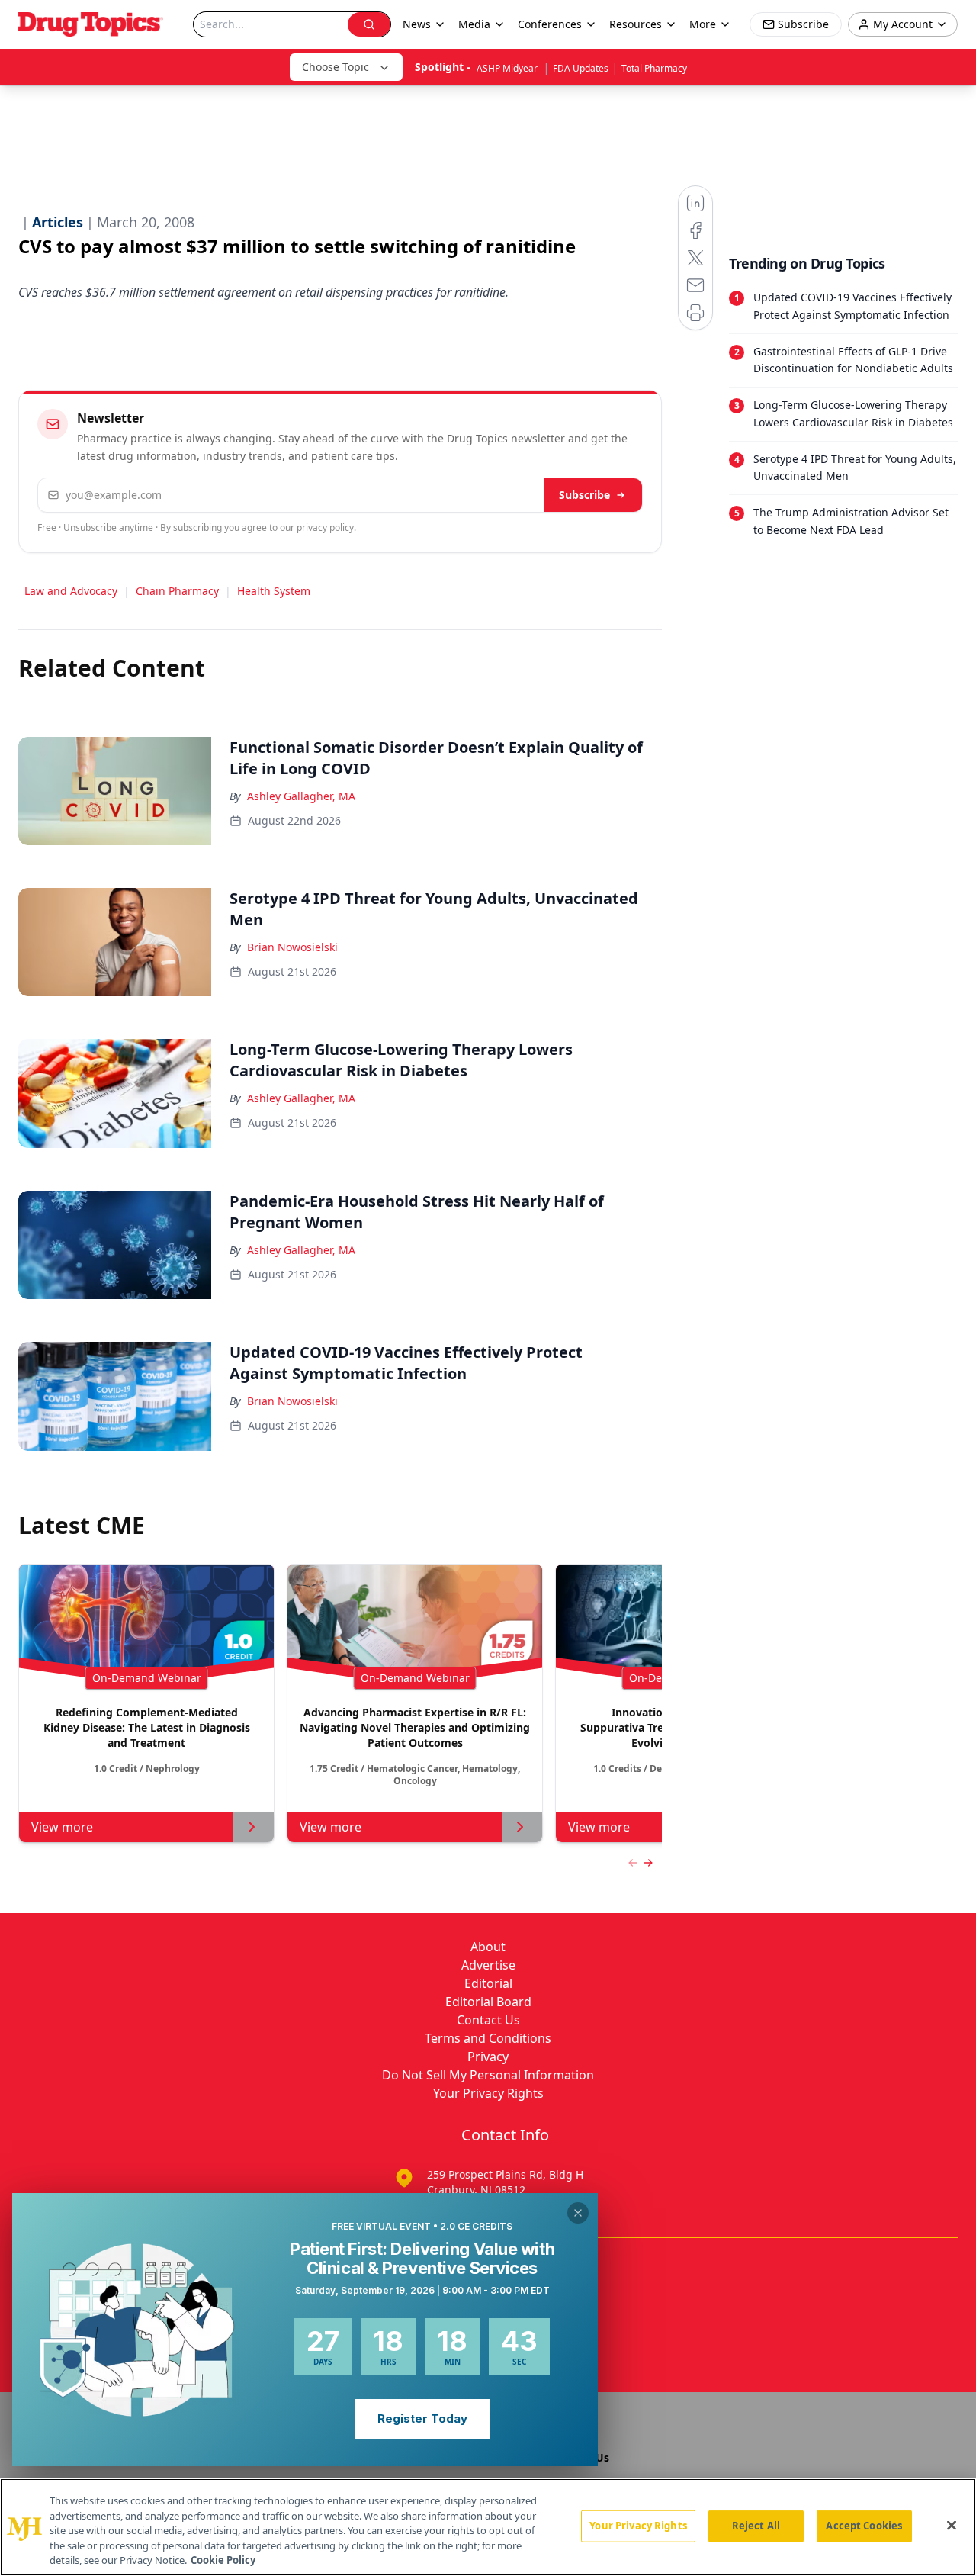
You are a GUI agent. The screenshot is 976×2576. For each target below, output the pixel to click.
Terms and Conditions (488, 2038)
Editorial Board (488, 2002)
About (488, 1947)
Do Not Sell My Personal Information (488, 2075)
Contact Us (488, 2020)
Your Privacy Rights (488, 2093)
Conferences (550, 24)
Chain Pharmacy (177, 591)
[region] (488, 2527)
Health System (274, 591)
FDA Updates (581, 68)
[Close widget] (578, 2213)
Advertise (488, 1965)
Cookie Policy (223, 2560)
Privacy (488, 2057)
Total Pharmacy (654, 68)
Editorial (488, 1983)
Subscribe (584, 495)
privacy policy (325, 527)
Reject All (756, 2526)
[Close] (952, 2526)
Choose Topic (335, 67)
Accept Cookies (864, 2526)
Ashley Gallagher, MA (301, 796)
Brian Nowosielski (292, 947)
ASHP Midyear (508, 68)
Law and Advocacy (71, 591)
